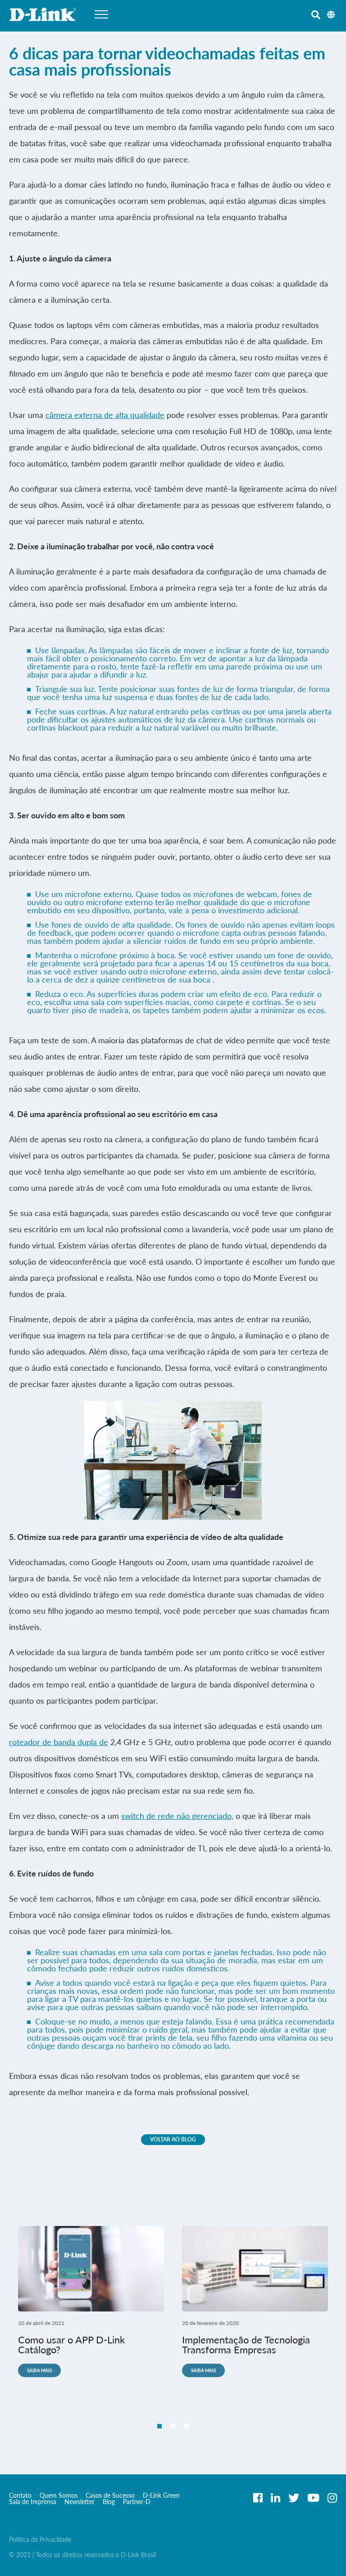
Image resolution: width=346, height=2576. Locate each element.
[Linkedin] (275, 2498)
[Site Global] (330, 13)
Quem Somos (59, 2495)
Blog (109, 2502)
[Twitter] (294, 2498)
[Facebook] (258, 2498)
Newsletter (80, 2502)
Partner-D (137, 2502)
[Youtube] (313, 2498)
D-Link (43, 14)
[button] (159, 2426)
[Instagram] (332, 2498)
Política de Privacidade (40, 2539)
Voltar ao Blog (173, 2139)
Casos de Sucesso (110, 2495)
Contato (20, 2495)
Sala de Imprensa (33, 2502)
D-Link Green (161, 2495)
